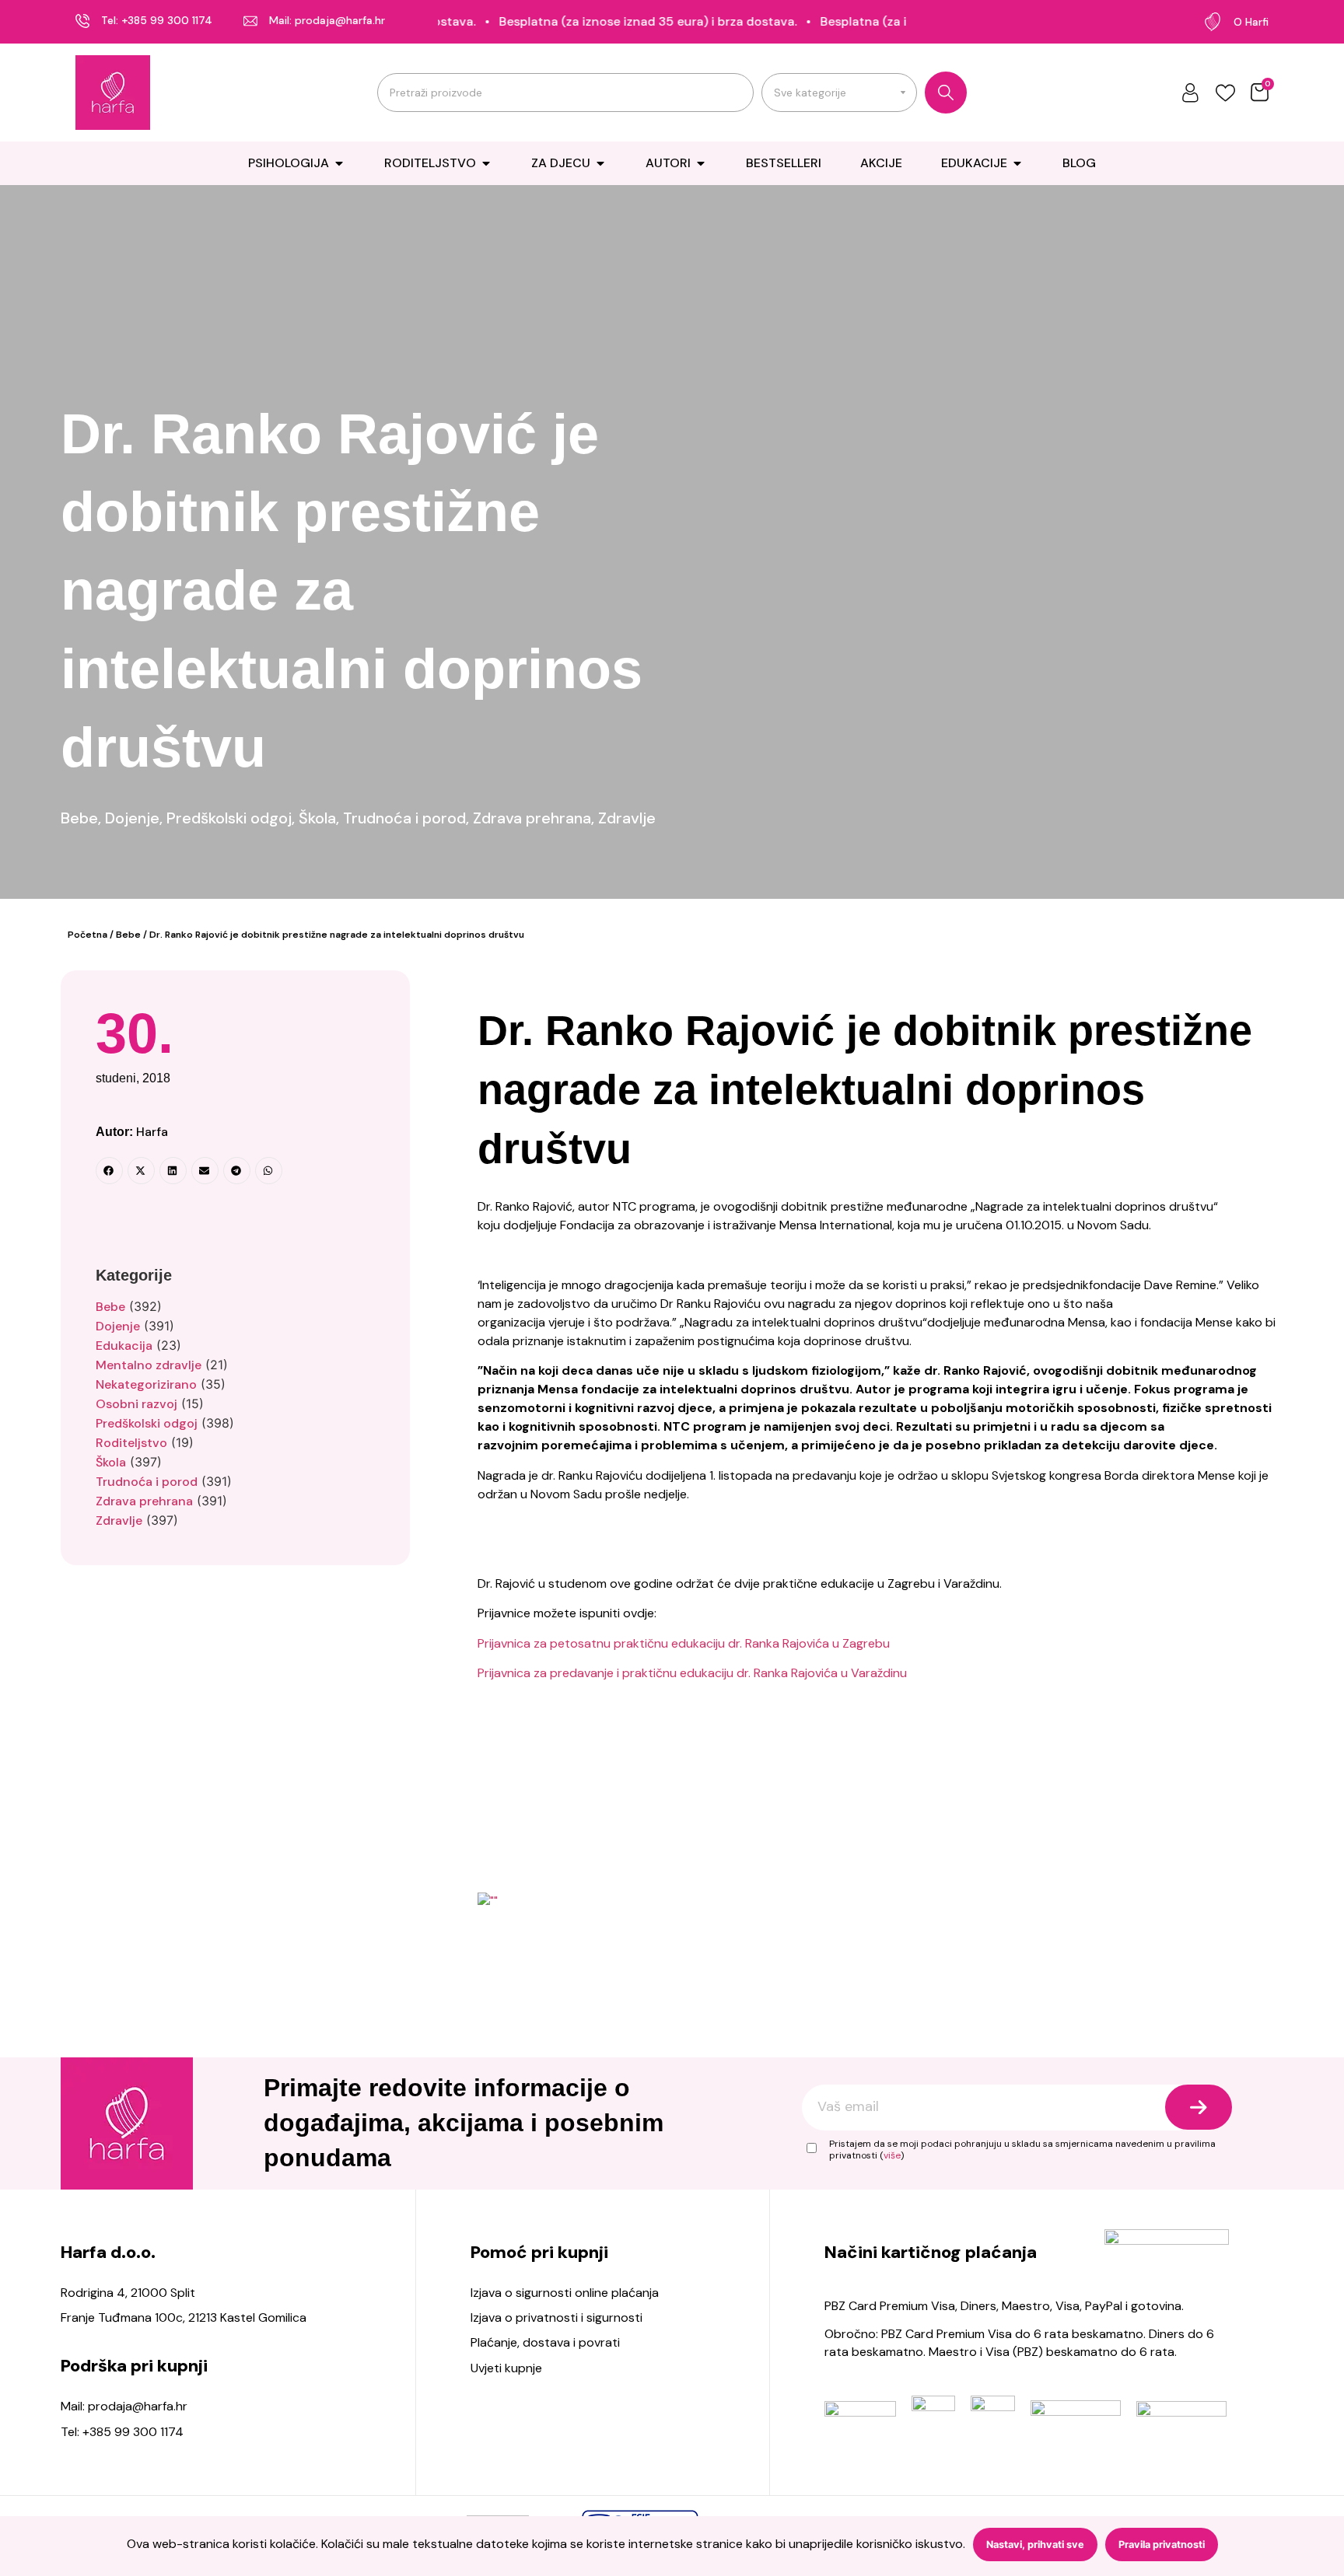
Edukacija (124, 1346)
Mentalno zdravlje (149, 1365)
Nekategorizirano (146, 1384)
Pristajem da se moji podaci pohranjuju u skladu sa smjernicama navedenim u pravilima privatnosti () (1022, 2150)
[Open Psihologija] (339, 163)
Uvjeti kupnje (506, 2368)
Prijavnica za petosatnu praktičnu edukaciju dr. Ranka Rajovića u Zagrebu (684, 1643)
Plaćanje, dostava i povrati (545, 2342)
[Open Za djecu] (600, 163)
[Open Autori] (701, 163)
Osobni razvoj (136, 1404)
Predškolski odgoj (229, 818)
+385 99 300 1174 (167, 20)
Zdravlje (627, 818)
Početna (87, 935)
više (892, 2155)
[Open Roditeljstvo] (486, 163)
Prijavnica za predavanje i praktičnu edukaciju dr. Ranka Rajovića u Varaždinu (692, 1673)
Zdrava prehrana (532, 818)
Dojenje (132, 818)
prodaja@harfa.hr (340, 20)
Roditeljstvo (131, 1443)
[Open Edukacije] (1017, 163)
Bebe (79, 818)
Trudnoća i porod (404, 818)
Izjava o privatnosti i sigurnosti (556, 2317)
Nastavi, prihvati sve (1035, 2545)
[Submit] (1199, 2107)
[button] (109, 1171)
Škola (317, 818)
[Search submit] (946, 93)
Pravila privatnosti (1162, 2545)
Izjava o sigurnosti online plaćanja (565, 2293)
